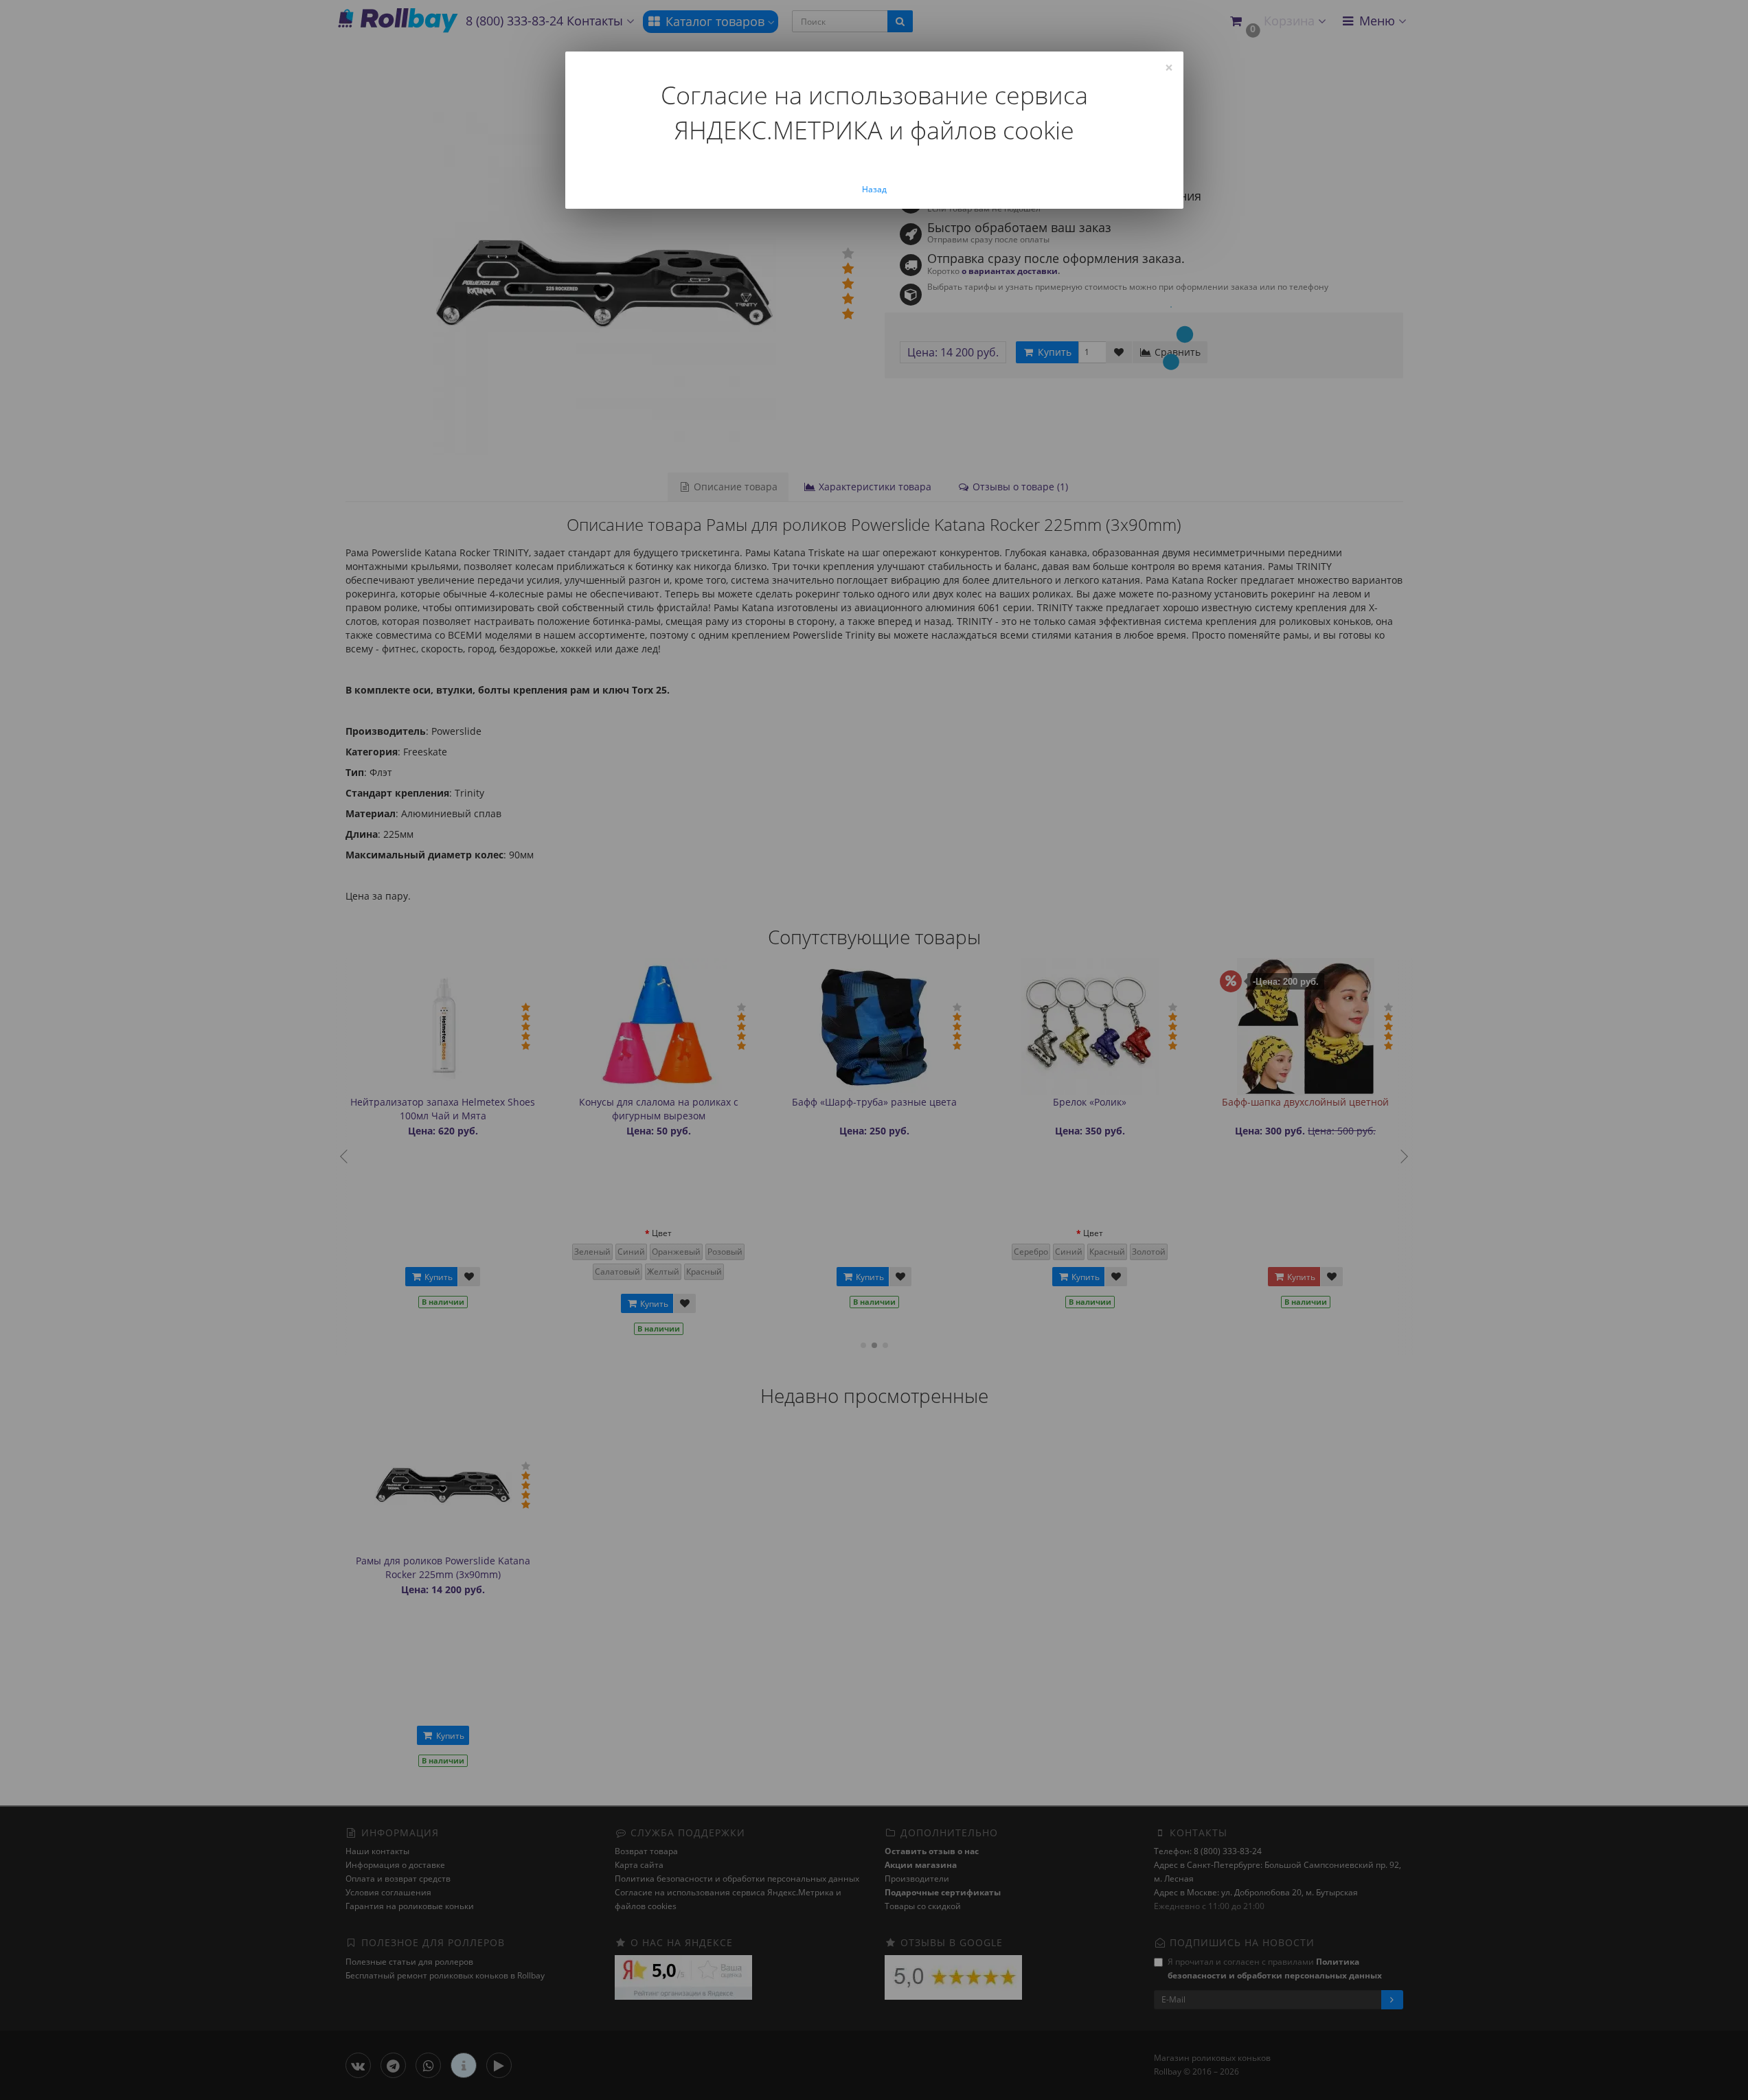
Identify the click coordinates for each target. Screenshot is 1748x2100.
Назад (874, 189)
